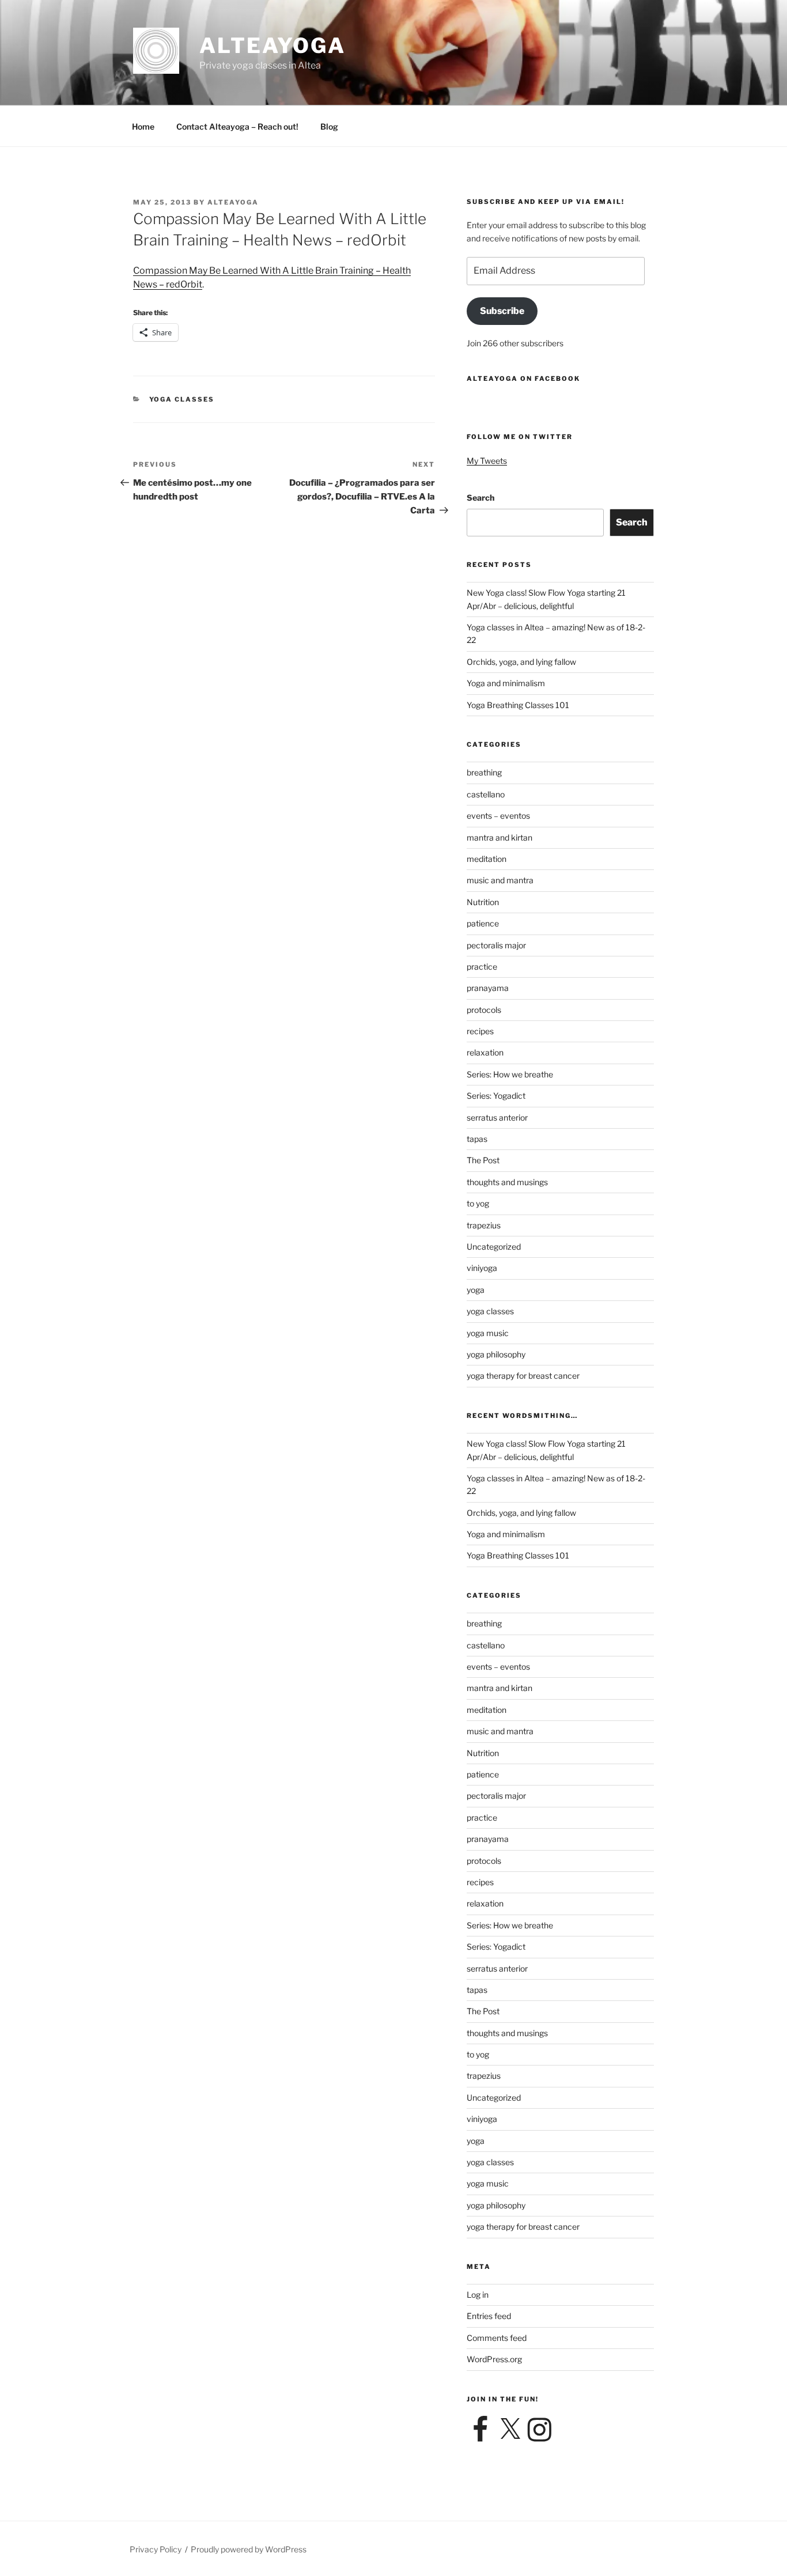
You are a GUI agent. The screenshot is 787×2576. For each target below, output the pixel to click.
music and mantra (500, 880)
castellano (486, 794)
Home (143, 126)
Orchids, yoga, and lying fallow (521, 662)
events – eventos (498, 816)
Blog (329, 126)
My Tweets (487, 461)
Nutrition (483, 902)
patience (483, 923)
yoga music (488, 1333)
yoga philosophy (496, 1354)
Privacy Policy (156, 2549)
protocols (484, 1010)
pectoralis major (496, 945)
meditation (487, 859)
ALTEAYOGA (273, 46)
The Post (483, 1160)
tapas (477, 1139)
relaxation (485, 1052)
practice (482, 967)
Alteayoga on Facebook (523, 379)
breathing (484, 772)
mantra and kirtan (500, 837)
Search (480, 498)
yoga (476, 1290)
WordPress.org (494, 2359)
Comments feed (497, 2338)
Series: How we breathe (510, 1074)
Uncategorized (494, 1247)
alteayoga (233, 202)
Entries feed (489, 2316)
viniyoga (482, 1268)
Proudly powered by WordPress (249, 2549)
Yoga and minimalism (506, 683)
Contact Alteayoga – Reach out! (237, 126)
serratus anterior (497, 1117)
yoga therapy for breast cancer (523, 1376)
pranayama (488, 988)
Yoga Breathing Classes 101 (518, 705)
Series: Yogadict (496, 1096)
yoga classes (182, 399)
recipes (480, 1031)
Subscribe (502, 311)
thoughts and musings (507, 1182)
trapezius (484, 1225)
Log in (478, 2295)
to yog (478, 1203)
